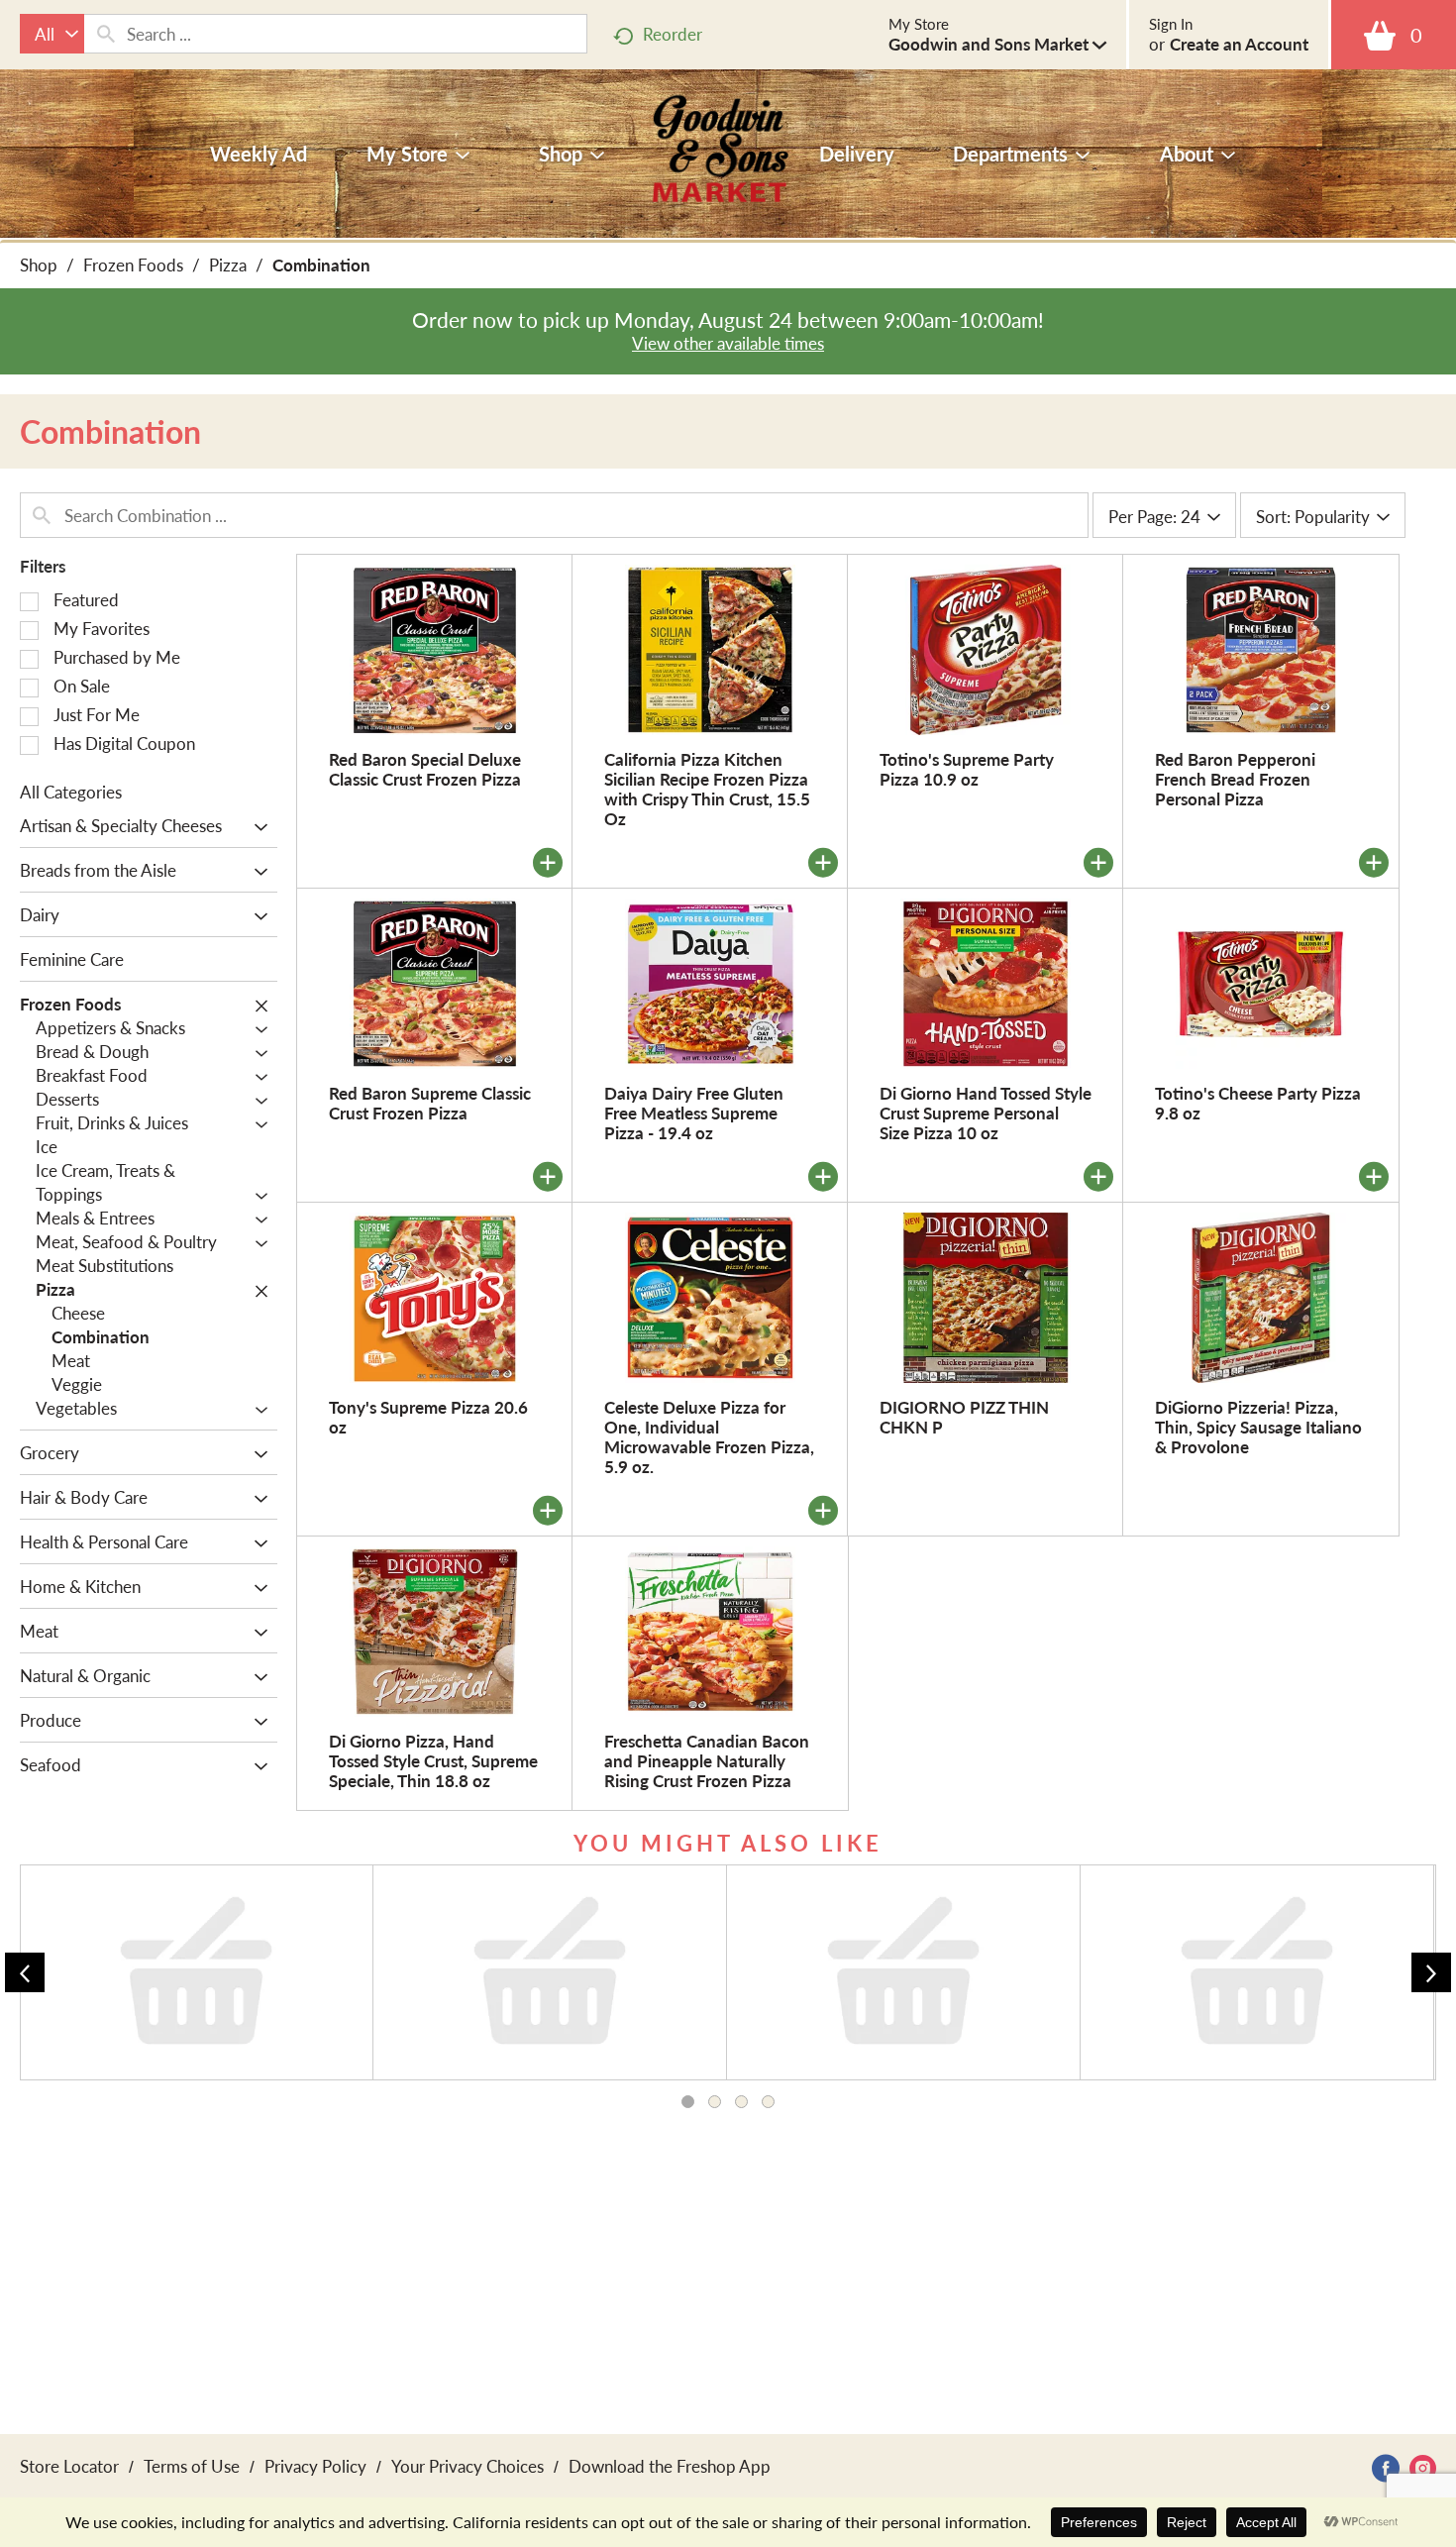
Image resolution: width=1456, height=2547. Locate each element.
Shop (39, 265)
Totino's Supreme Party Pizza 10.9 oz (967, 769)
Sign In (1171, 24)
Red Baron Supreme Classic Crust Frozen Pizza (430, 1103)
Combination (321, 265)
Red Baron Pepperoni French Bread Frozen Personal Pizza (1235, 779)
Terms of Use (192, 2466)
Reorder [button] (673, 34)
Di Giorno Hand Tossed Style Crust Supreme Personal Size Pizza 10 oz (986, 1113)
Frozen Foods (133, 265)
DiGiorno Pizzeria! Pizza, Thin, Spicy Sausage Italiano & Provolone (1258, 1427)
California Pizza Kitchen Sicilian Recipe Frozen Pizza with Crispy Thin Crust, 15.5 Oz (707, 789)
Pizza (228, 265)
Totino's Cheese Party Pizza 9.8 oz (1258, 1103)
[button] (997, 44)
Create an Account (1239, 44)
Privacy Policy (315, 2466)
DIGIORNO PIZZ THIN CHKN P (964, 1417)
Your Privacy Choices (468, 2466)
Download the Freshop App (670, 2466)
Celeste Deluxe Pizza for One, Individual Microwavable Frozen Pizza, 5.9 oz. (709, 1436)
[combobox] (52, 34)
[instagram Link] (1423, 2468)
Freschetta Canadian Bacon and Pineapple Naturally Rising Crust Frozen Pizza (707, 1760)
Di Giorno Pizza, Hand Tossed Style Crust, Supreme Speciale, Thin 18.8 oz (433, 1760)
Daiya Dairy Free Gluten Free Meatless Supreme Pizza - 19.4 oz (694, 1113)
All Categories (71, 792)
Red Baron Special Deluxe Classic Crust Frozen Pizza (425, 769)
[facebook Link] (1386, 2468)
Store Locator (69, 2466)
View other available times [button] (728, 343)
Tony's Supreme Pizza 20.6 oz (428, 1417)
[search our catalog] (106, 34)
